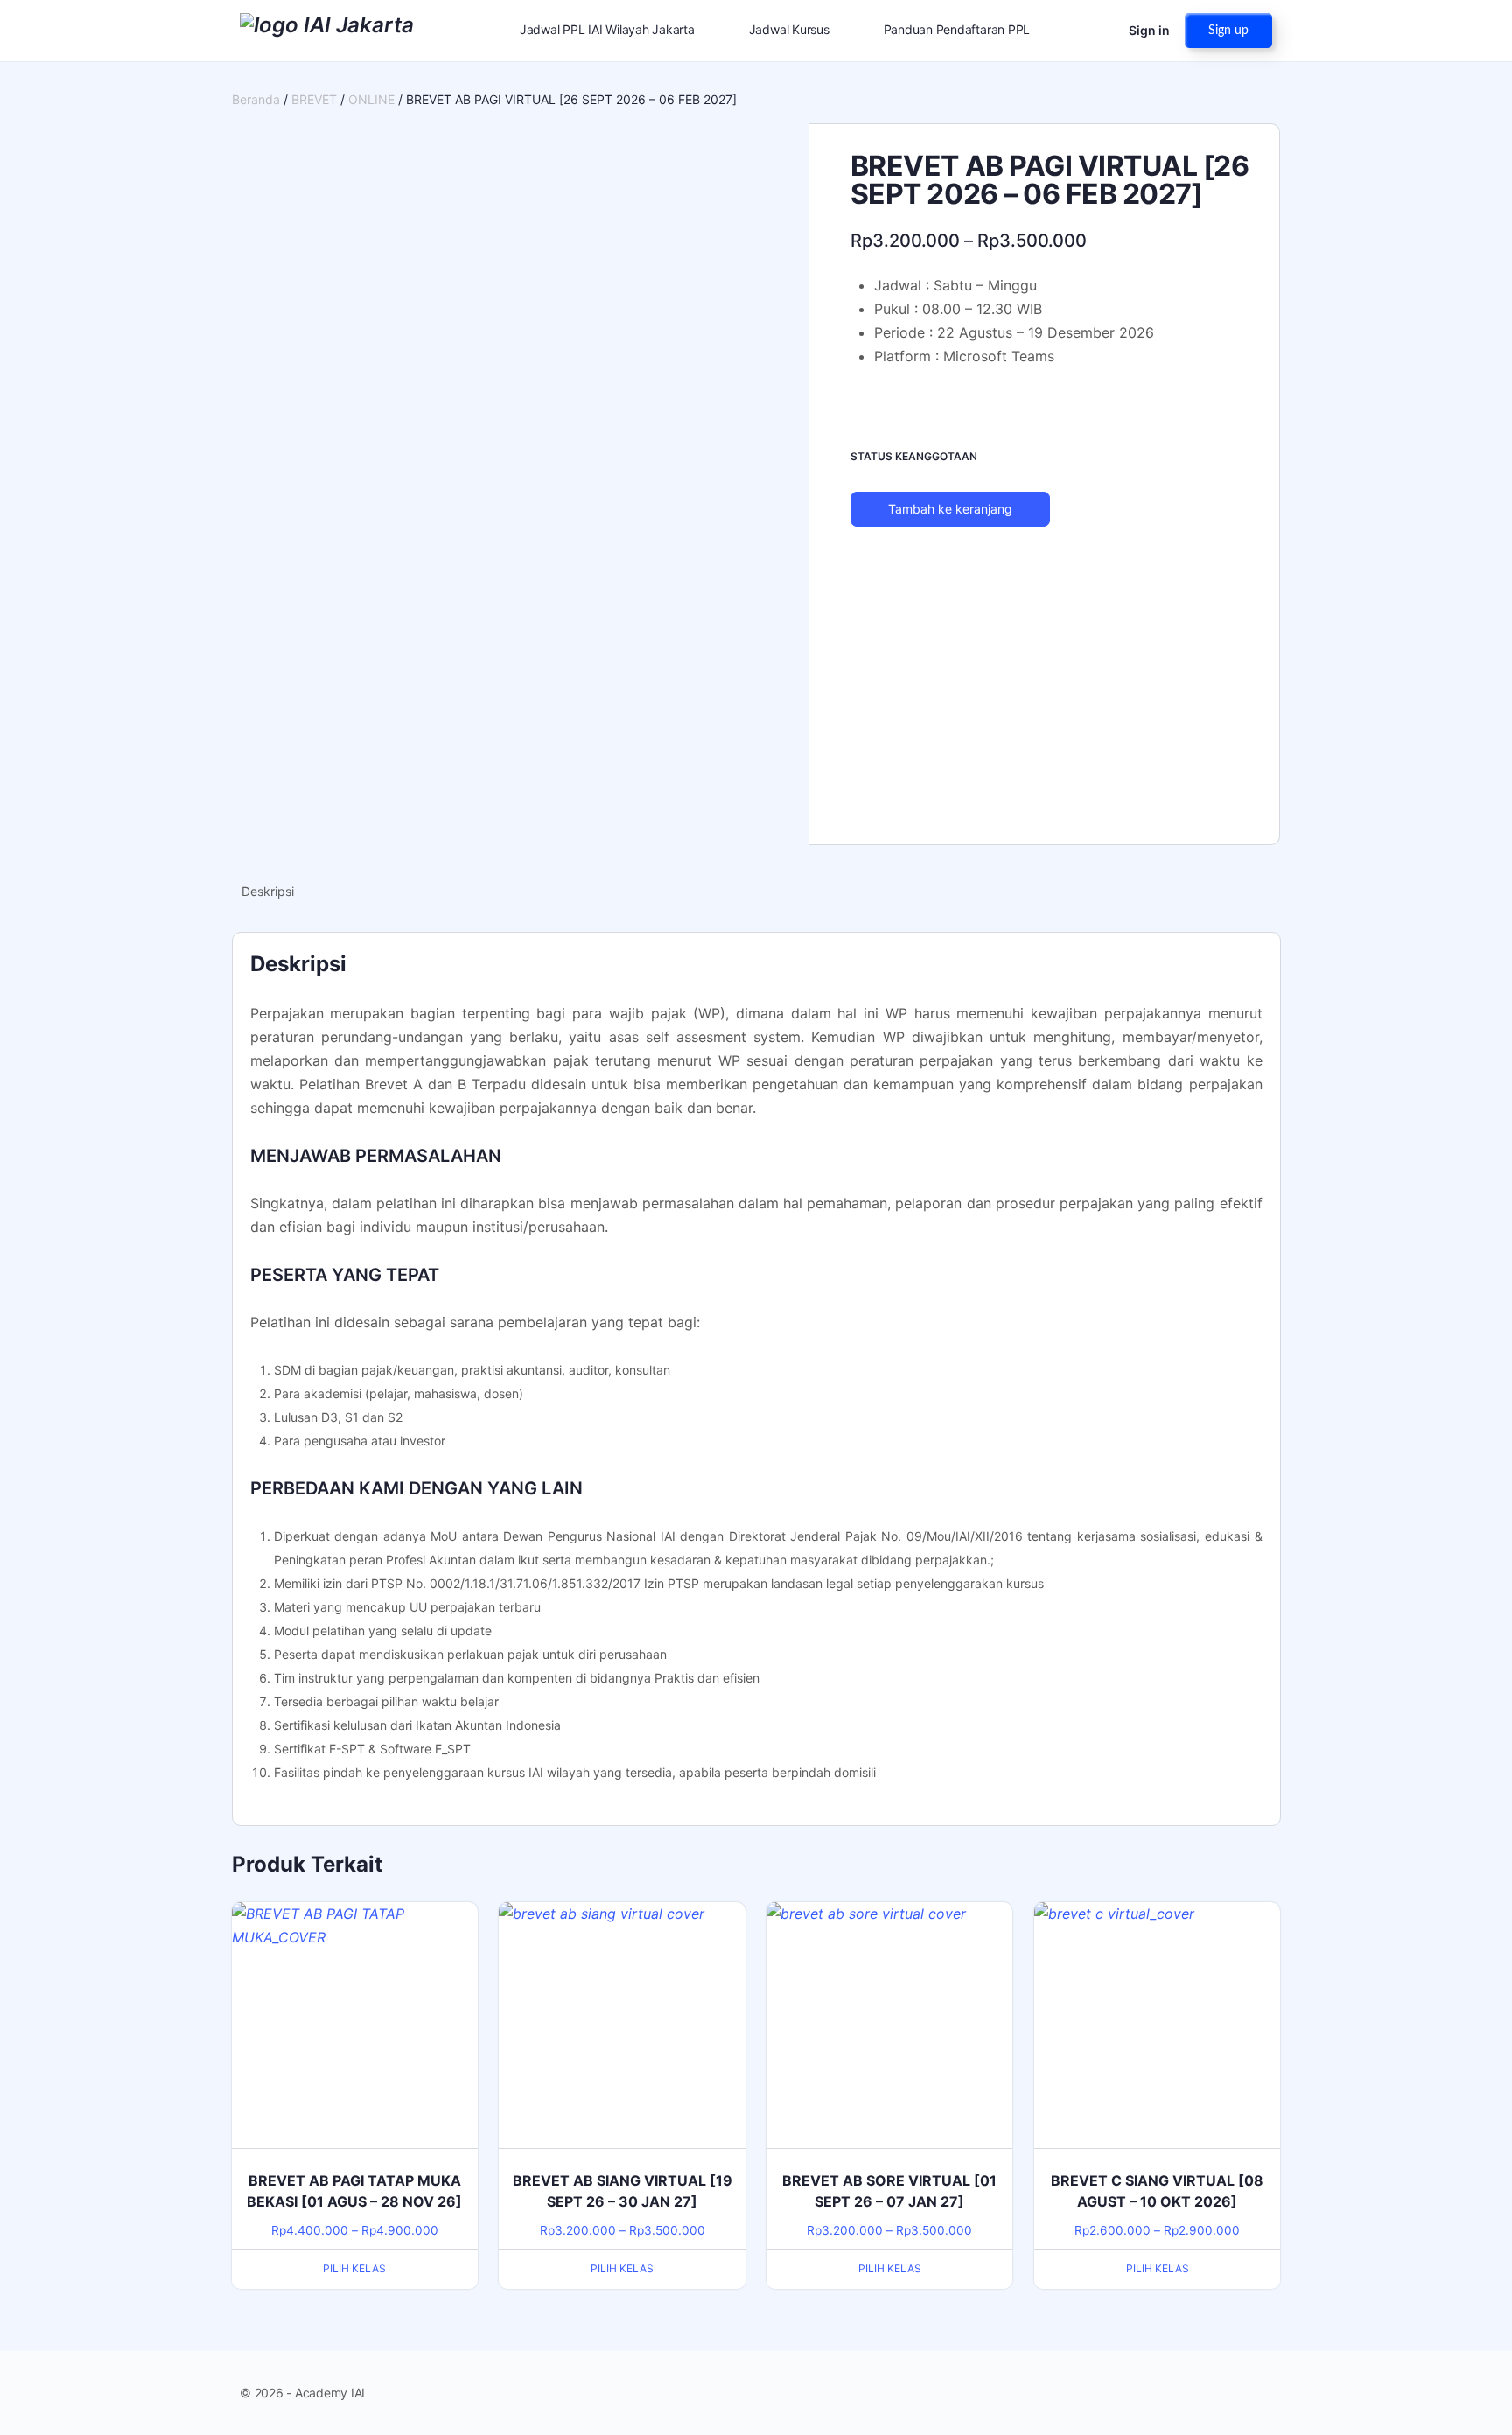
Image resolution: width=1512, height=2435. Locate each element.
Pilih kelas (354, 2268)
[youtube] (1262, 2393)
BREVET (314, 99)
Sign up (1228, 31)
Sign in (1149, 30)
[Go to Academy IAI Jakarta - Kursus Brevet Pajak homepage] (327, 29)
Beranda (256, 99)
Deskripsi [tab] (268, 891)
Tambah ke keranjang (950, 509)
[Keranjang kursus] (1100, 31)
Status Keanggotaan (914, 456)
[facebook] (1199, 2393)
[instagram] (1230, 2393)
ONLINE (371, 99)
